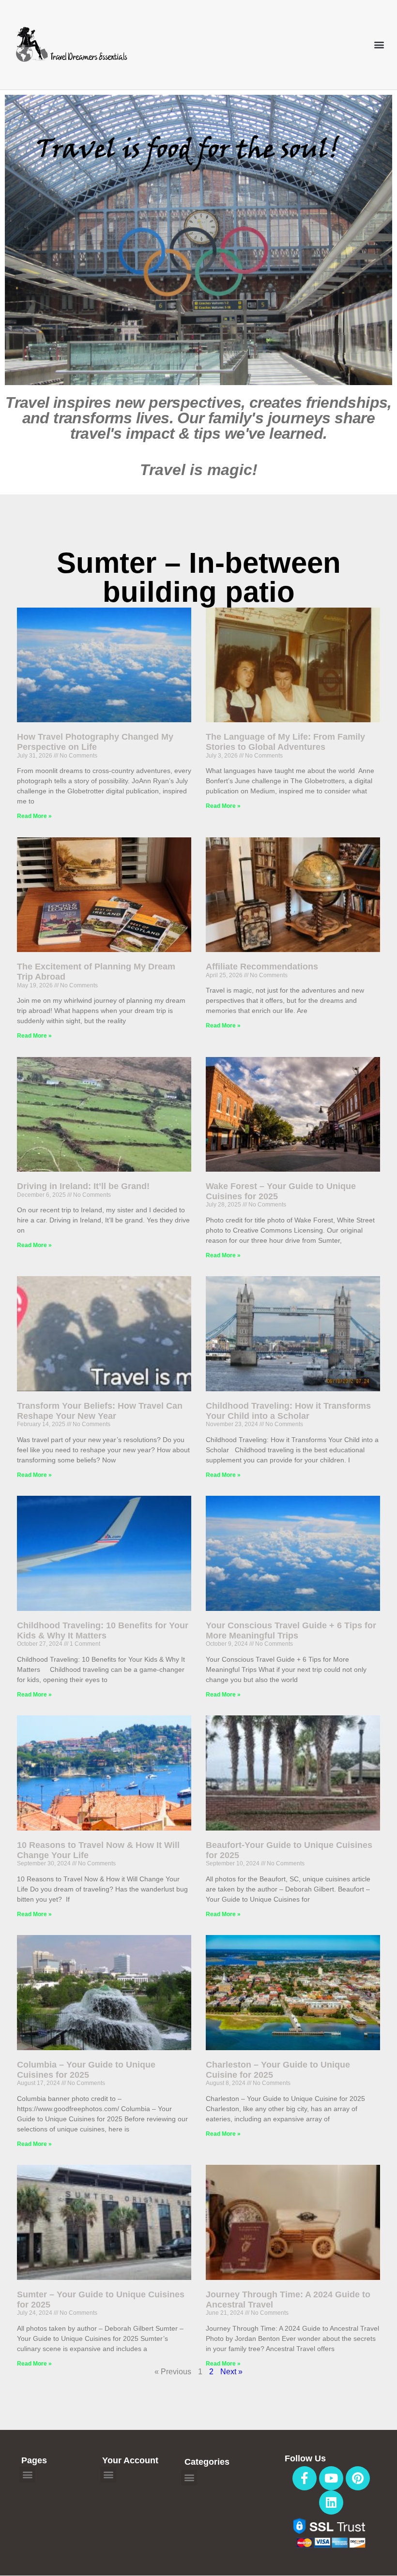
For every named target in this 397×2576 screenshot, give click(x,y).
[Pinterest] (358, 2478)
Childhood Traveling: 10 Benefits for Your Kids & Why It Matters (103, 1630)
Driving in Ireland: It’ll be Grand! (83, 1186)
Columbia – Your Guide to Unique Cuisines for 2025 (86, 2070)
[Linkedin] (331, 2502)
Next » (231, 2372)
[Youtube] (331, 2478)
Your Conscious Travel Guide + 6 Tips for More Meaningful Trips (291, 1630)
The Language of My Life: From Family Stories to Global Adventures (285, 742)
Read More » (34, 816)
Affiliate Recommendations (262, 967)
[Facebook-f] (305, 2478)
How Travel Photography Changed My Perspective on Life (95, 742)
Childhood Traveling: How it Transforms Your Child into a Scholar (288, 1411)
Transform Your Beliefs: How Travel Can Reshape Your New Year (100, 1411)
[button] (379, 45)
